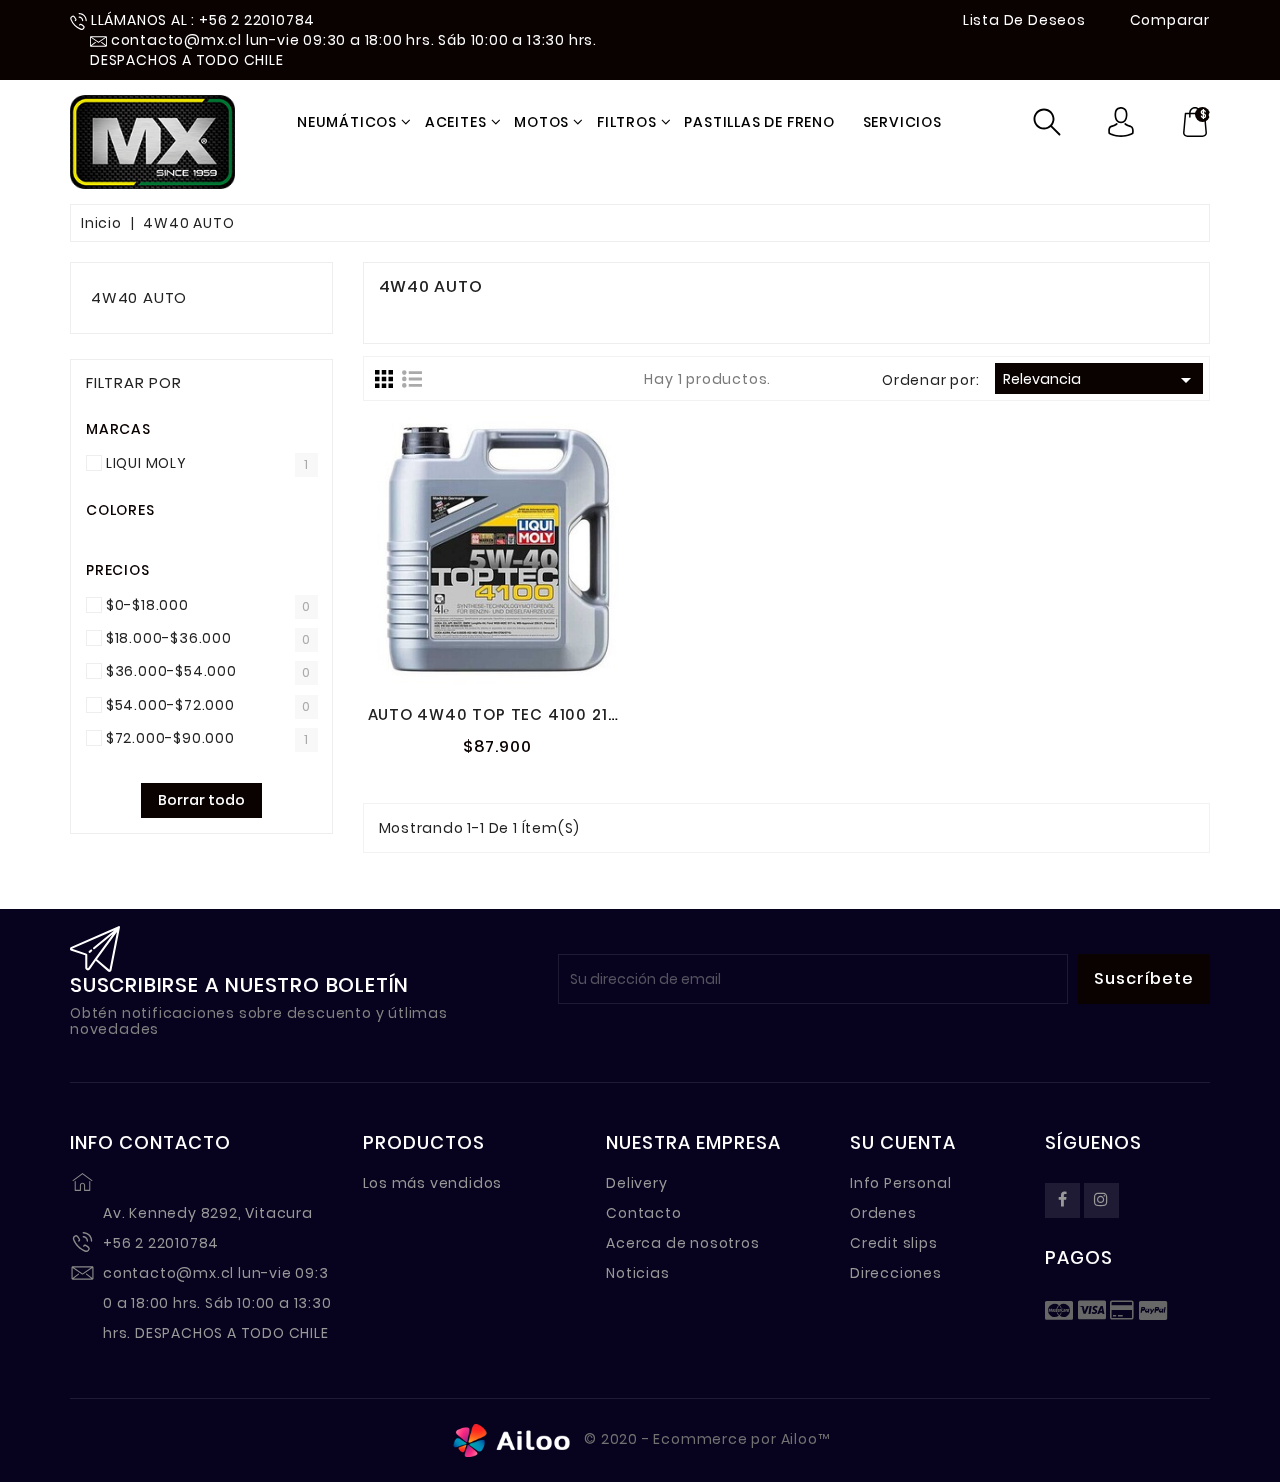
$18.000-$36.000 (169, 638)
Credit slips (894, 1243)
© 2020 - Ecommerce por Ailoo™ (705, 1439)
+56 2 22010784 (161, 1243)
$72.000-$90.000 (170, 738)
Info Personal (900, 1183)
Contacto (643, 1213)
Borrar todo (201, 800)
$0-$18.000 (147, 605)
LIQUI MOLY (146, 463)
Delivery (636, 1183)
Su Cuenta (903, 1143)
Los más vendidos (433, 1183)
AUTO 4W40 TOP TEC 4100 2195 (498, 714)
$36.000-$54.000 (171, 671)
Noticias (637, 1273)
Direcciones (896, 1273)
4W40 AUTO (139, 297)
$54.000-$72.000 (170, 705)
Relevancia (1100, 380)
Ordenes (883, 1213)
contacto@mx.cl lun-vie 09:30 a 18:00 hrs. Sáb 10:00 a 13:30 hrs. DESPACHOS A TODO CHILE (217, 1303)
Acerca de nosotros (682, 1243)
